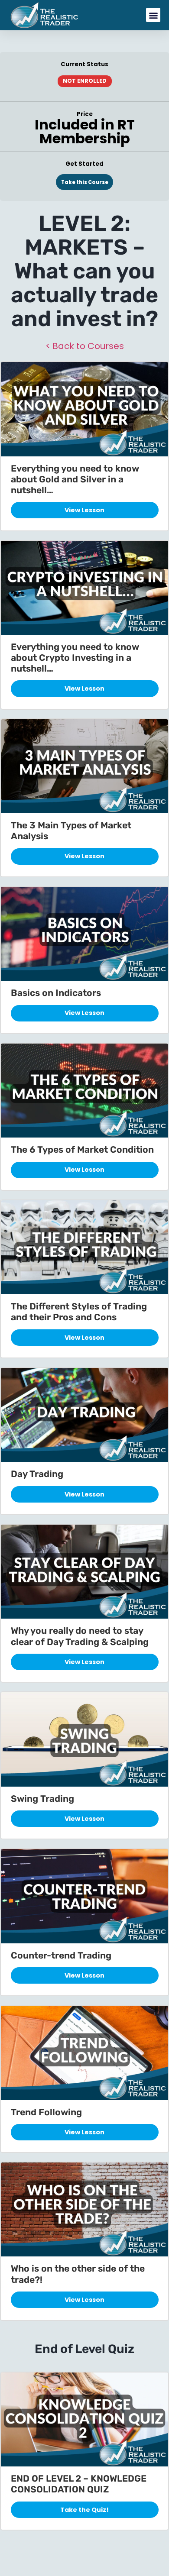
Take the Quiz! (84, 2510)
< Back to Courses (85, 346)
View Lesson (84, 510)
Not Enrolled (85, 81)
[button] (153, 15)
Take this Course (85, 182)
